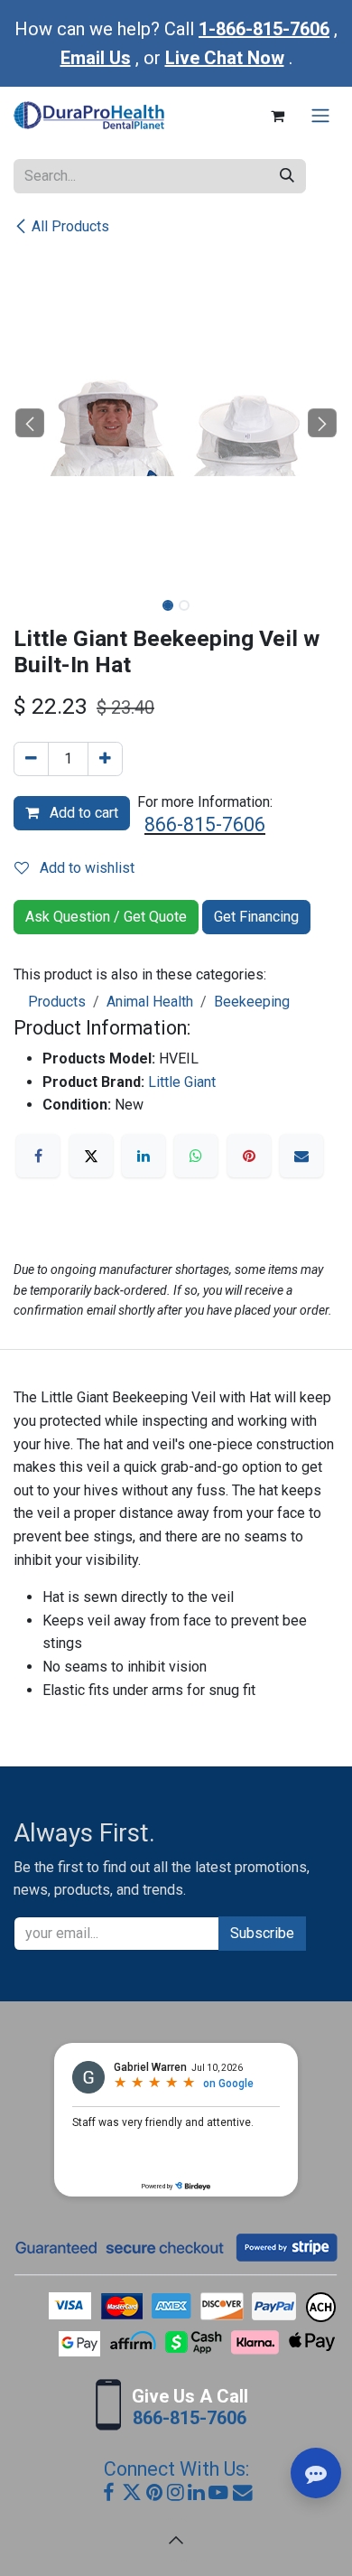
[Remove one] (31, 759)
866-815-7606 (205, 824)
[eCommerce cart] (277, 116)
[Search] (287, 176)
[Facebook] (38, 1156)
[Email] (301, 1156)
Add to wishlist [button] (85, 868)
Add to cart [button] (82, 813)
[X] (91, 1156)
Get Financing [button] (256, 917)
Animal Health (150, 1002)
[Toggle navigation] (320, 116)
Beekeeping (252, 1002)
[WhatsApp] (196, 1156)
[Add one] (105, 759)
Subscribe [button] (262, 1933)
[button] (30, 423)
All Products (70, 226)
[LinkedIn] (144, 1156)
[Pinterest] (249, 1156)
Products (57, 1002)
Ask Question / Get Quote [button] (106, 917)
